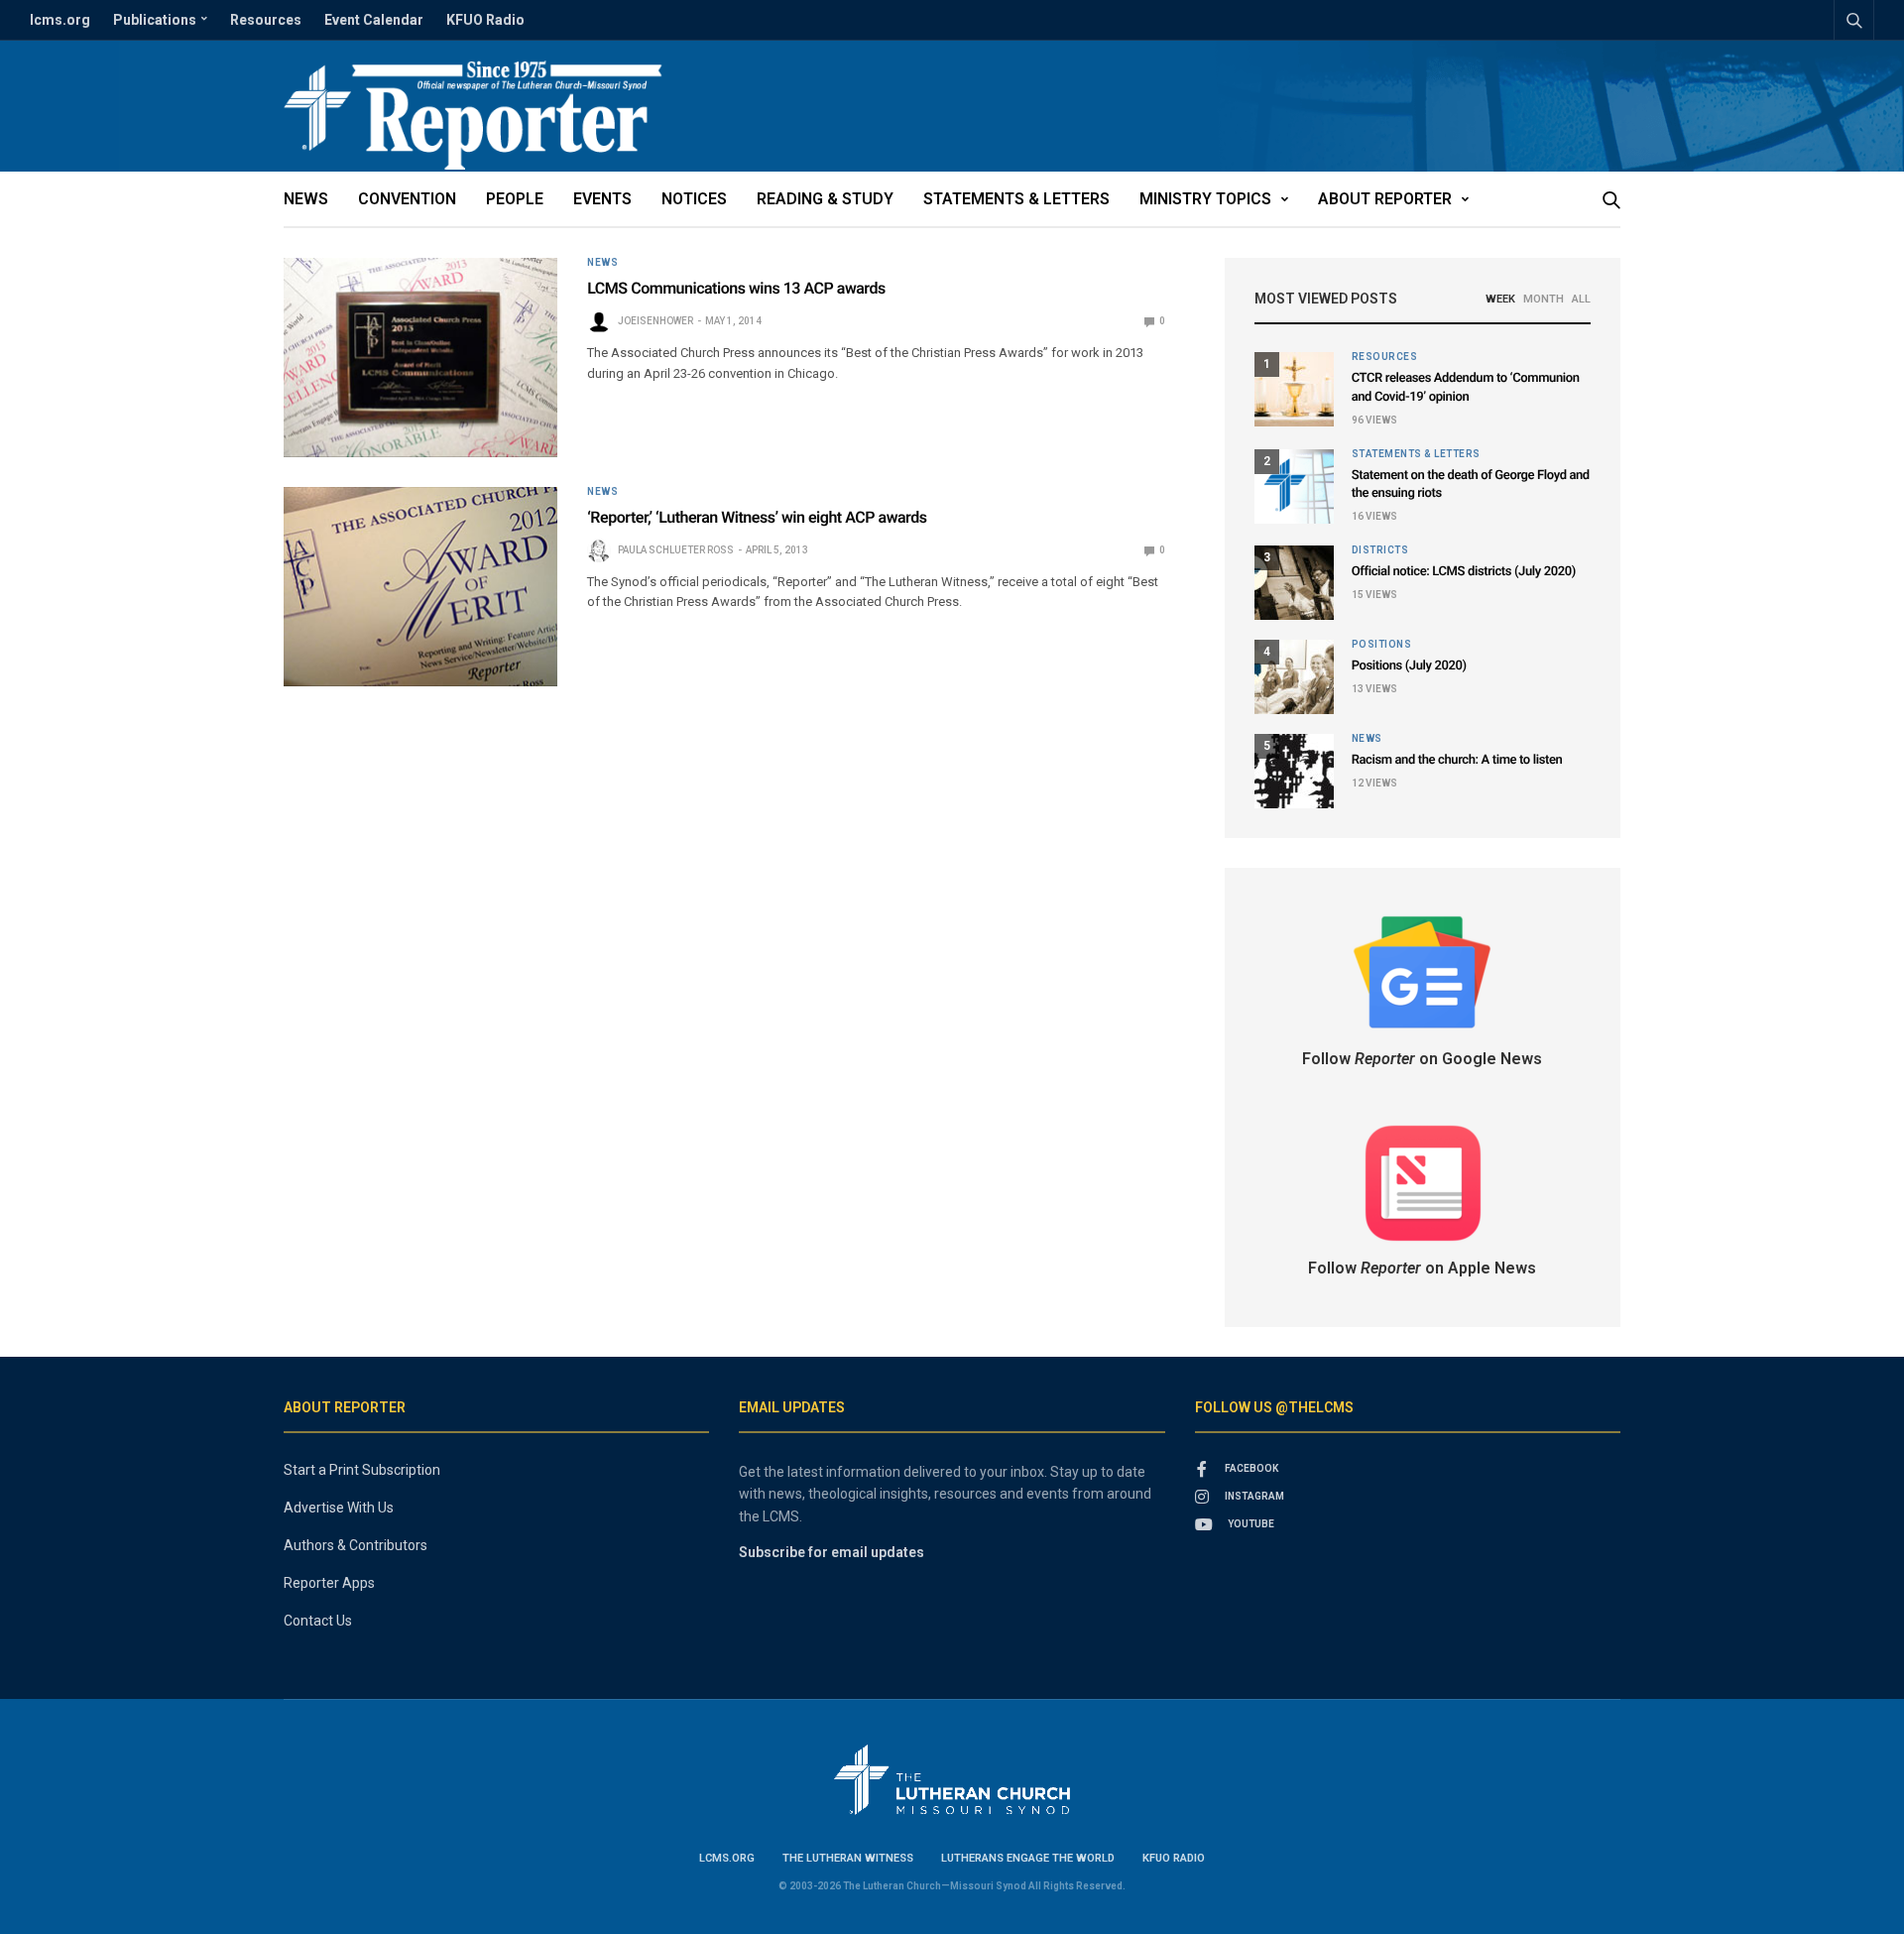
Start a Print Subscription (362, 1470)
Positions (1382, 645)
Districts (1380, 550)
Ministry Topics (1205, 199)
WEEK (1500, 299)
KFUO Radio (485, 20)
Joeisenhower (655, 321)
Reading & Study (825, 199)
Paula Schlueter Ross (676, 550)
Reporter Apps (329, 1583)
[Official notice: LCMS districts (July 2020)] (1294, 583)
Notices (694, 199)
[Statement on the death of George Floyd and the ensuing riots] (1294, 486)
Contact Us (318, 1621)
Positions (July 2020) (1409, 666)
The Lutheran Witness (848, 1858)
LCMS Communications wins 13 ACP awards (736, 288)
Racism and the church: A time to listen (1457, 760)
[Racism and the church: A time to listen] (1294, 771)
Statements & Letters (1016, 199)
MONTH (1544, 299)
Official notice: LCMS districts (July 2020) (1464, 572)
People (515, 199)
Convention (407, 199)
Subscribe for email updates (832, 1552)
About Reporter (1385, 199)
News (306, 199)
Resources (266, 20)
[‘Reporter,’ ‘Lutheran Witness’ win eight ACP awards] (420, 587)
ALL (1581, 299)
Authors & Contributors (356, 1545)
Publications (155, 20)
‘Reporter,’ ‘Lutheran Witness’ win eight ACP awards (757, 517)
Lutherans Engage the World (1028, 1858)
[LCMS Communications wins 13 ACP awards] (420, 358)
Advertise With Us (339, 1508)
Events (602, 199)
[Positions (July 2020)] (1294, 677)
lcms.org (60, 20)
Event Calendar (374, 20)
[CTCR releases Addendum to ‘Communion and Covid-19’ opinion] (1294, 389)
